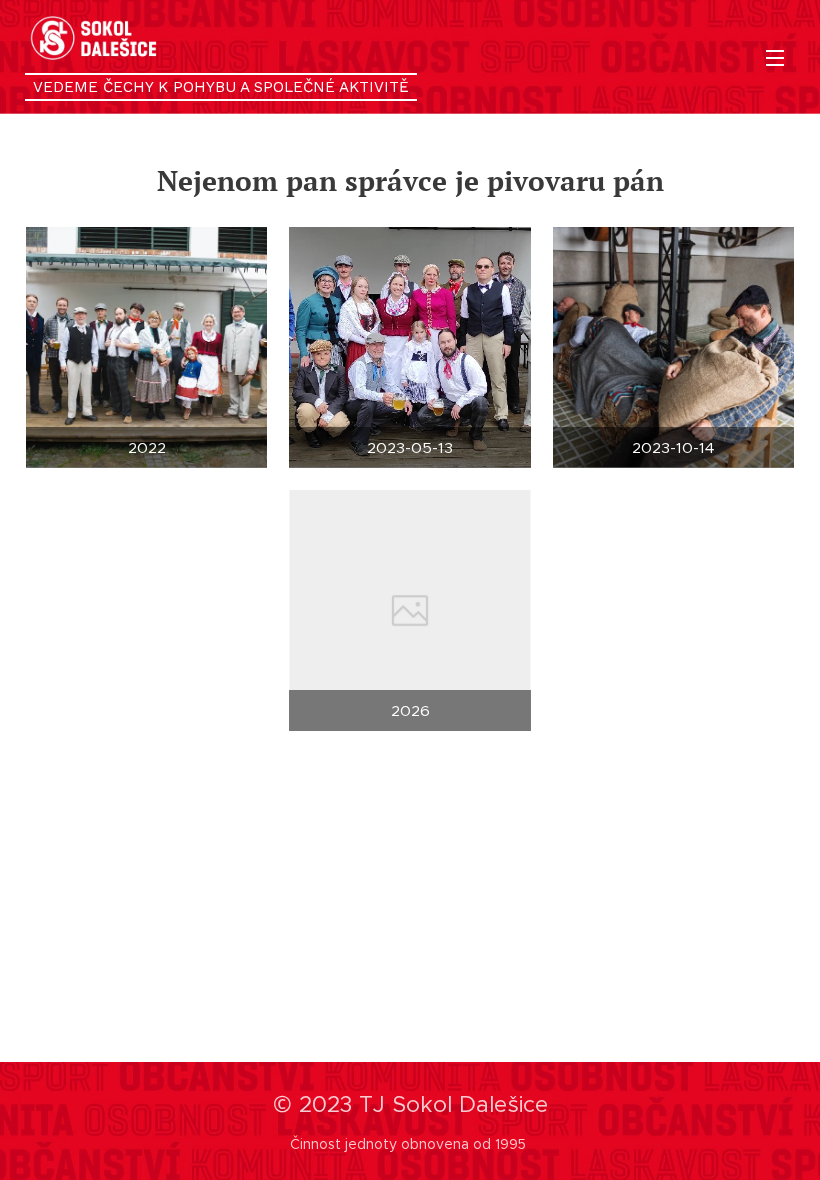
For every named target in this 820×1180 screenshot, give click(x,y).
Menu (775, 57)
